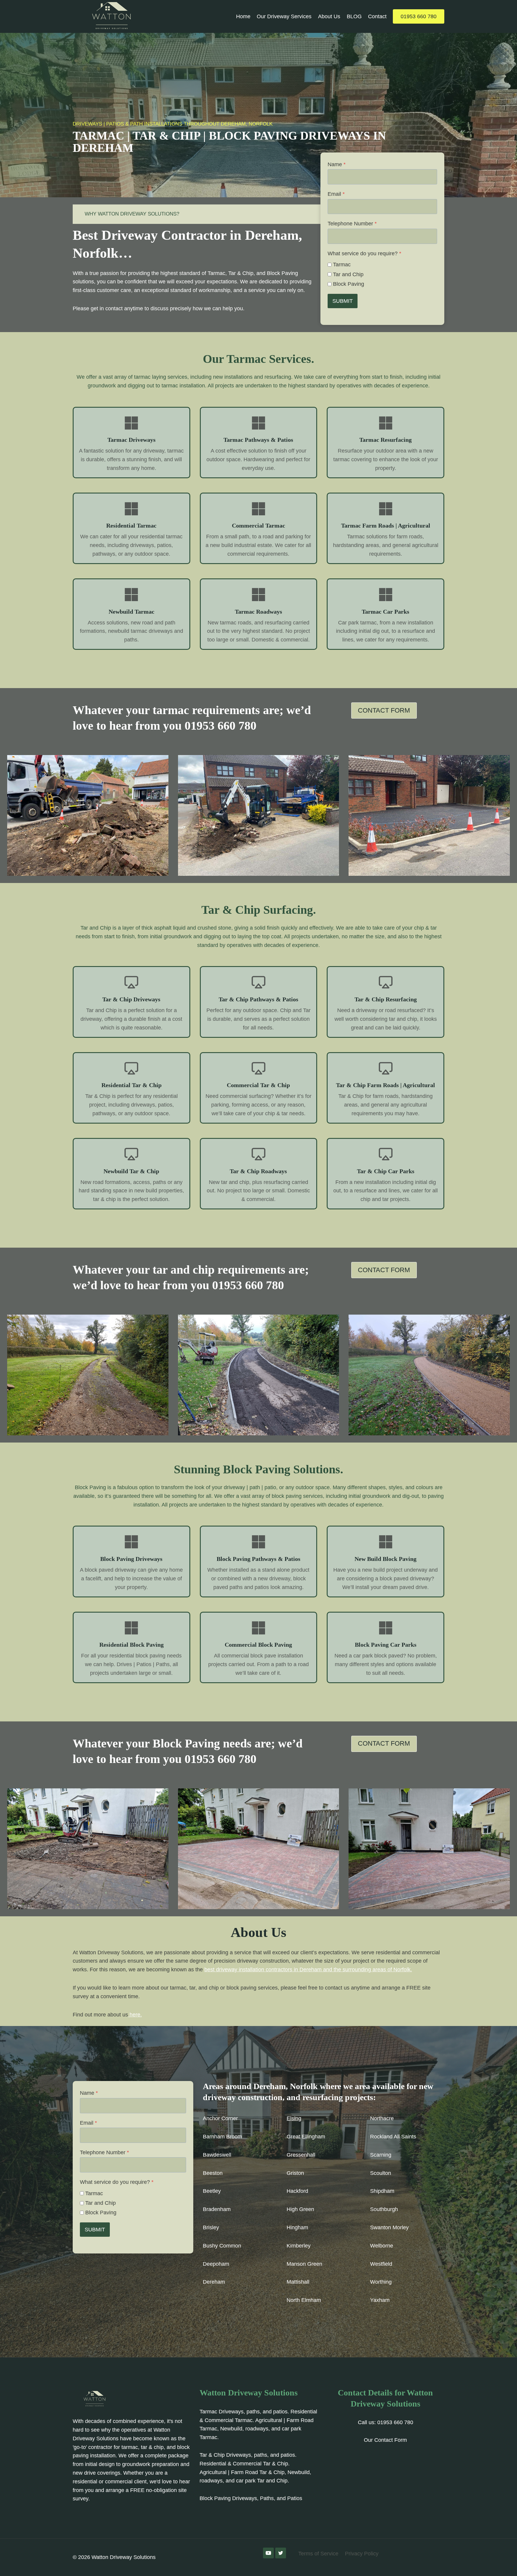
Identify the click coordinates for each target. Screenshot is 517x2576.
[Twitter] (281, 2553)
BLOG (354, 16)
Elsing (294, 2118)
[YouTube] (268, 2553)
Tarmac (342, 265)
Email (336, 194)
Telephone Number (352, 224)
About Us (329, 16)
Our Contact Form (385, 2440)
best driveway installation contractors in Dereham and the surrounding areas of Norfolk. (308, 1970)
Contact (377, 16)
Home (243, 16)
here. (135, 2015)
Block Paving (349, 284)
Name (337, 164)
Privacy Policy (362, 2554)
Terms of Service (318, 2554)
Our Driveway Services (284, 16)
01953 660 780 (419, 16)
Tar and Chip (348, 274)
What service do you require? (364, 253)
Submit (343, 301)
